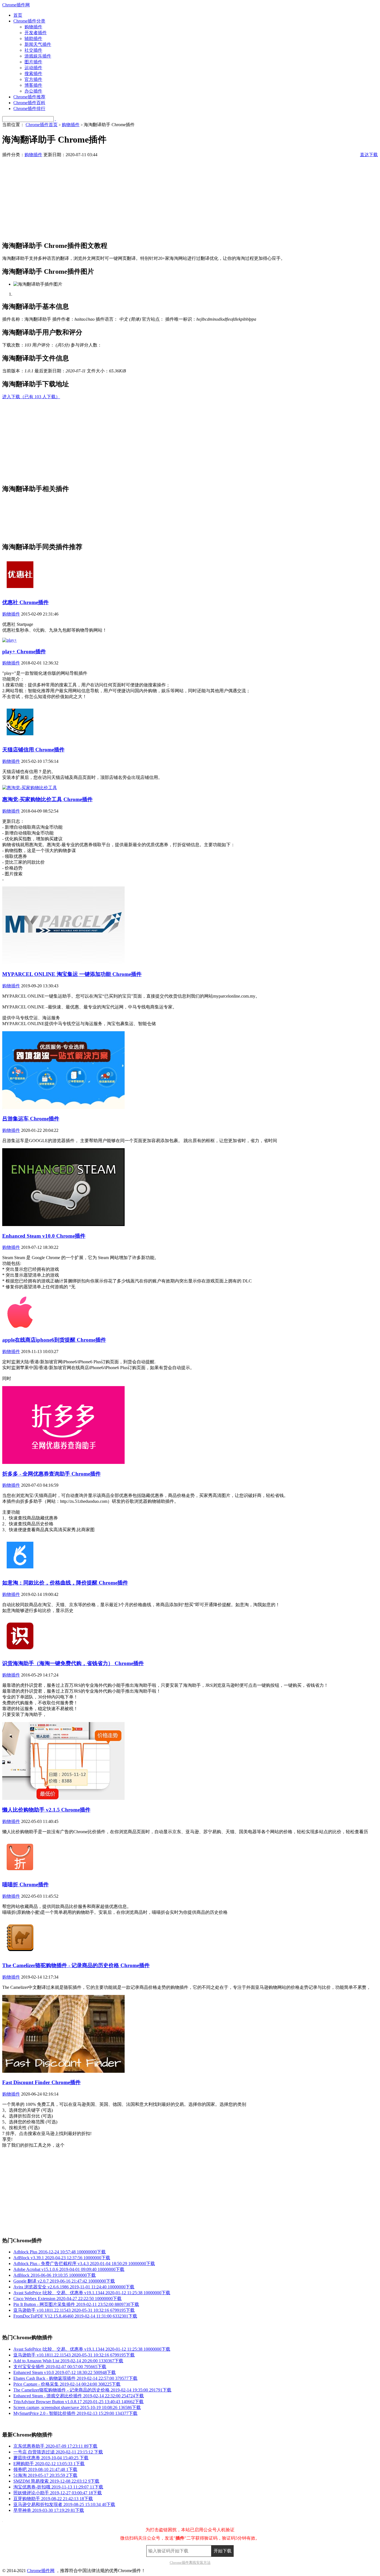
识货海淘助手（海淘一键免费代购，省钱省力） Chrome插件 (73, 1663)
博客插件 (33, 85)
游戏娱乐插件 (38, 56)
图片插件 (33, 62)
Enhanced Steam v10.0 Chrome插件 (44, 1236)
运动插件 (33, 68)
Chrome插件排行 (29, 109)
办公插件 (33, 91)
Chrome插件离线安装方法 (190, 2563)
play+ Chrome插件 (24, 652)
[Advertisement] (169, 197)
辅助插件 (33, 38)
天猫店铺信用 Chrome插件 (33, 750)
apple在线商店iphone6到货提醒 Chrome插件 (54, 1340)
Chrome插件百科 (29, 103)
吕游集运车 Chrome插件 (31, 1119)
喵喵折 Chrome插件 (25, 1884)
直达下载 (369, 155)
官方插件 (33, 79)
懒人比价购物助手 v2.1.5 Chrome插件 (46, 1810)
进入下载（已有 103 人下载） (31, 397)
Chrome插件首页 (42, 125)
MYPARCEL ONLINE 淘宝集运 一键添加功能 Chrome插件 (72, 974)
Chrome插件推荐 (29, 97)
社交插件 (33, 50)
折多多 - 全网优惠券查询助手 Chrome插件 (51, 1474)
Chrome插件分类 (29, 21)
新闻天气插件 (38, 44)
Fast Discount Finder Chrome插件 (41, 2082)
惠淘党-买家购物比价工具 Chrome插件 (47, 799)
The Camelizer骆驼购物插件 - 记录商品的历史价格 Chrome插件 (76, 1965)
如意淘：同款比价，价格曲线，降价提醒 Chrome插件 (65, 1583)
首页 (18, 15)
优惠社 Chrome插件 (25, 602)
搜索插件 (33, 74)
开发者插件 (36, 33)
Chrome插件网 (16, 5)
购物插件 (33, 27)
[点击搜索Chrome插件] (55, 119)
